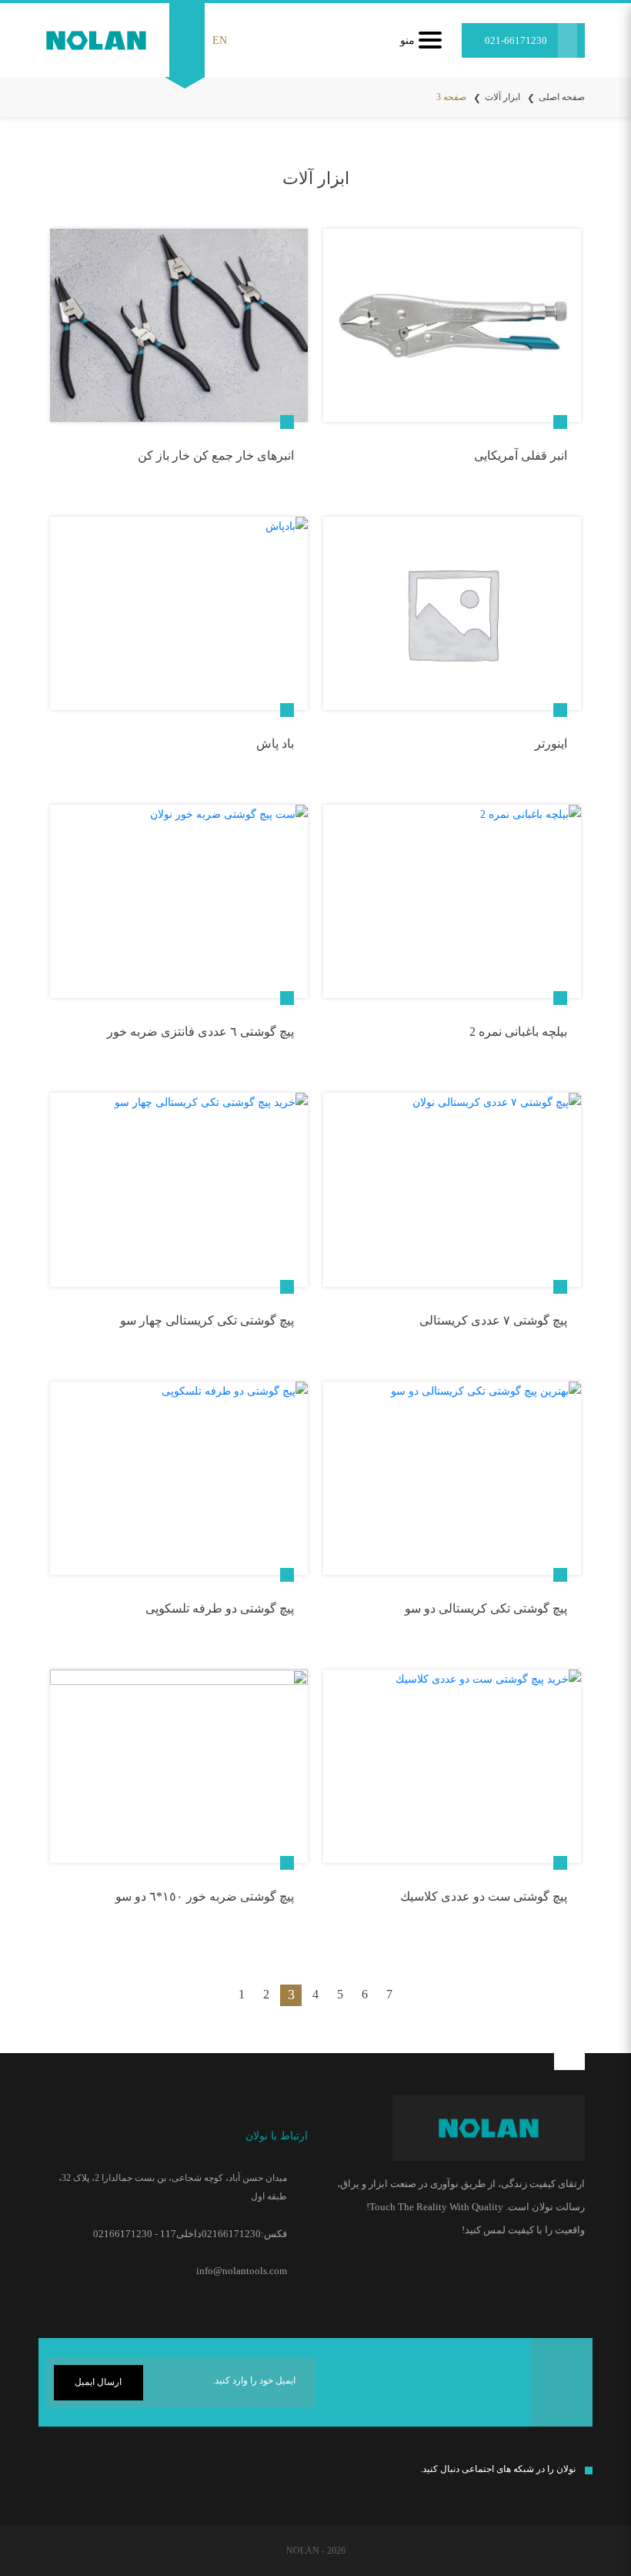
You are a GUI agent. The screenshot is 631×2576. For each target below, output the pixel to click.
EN (220, 40)
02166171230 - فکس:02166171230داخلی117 (190, 2234)
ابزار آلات (502, 97)
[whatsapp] (86, 2476)
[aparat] (53, 2473)
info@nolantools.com (242, 2271)
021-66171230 (516, 40)
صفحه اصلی (562, 97)
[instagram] (147, 2473)
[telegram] (114, 2476)
